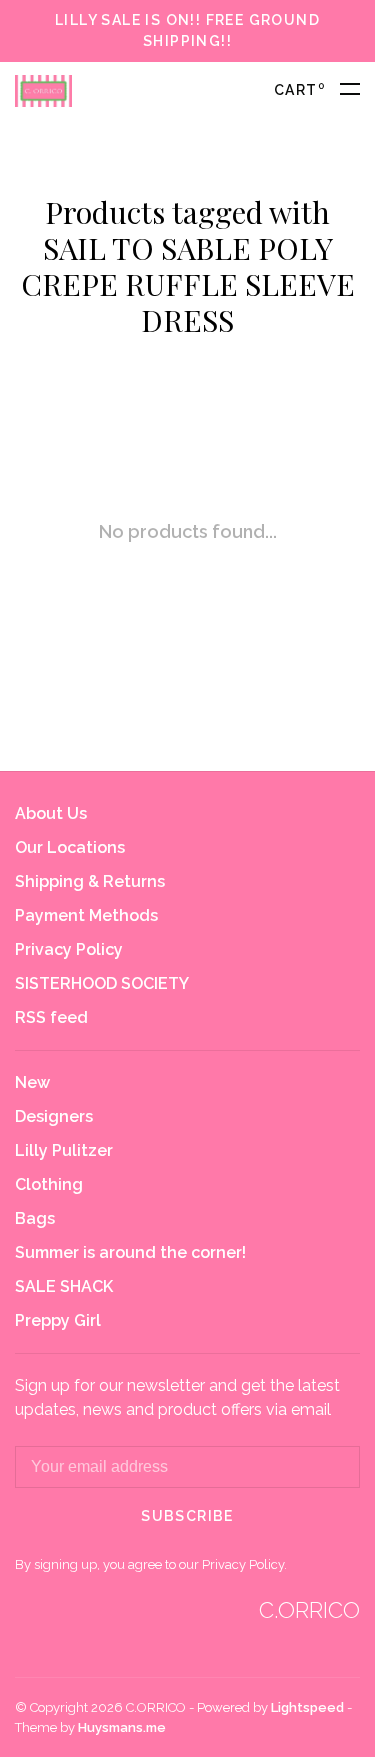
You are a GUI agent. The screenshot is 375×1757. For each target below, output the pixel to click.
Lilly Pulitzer (64, 1150)
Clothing (49, 1184)
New (32, 1082)
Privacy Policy (69, 949)
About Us (51, 813)
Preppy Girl (58, 1320)
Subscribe (187, 1516)
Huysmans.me (122, 1727)
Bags (35, 1218)
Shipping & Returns (90, 881)
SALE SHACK (64, 1286)
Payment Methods (86, 915)
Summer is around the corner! (130, 1252)
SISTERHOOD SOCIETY (102, 983)
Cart (299, 90)
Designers (54, 1116)
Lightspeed (307, 1707)
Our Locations (70, 847)
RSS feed (51, 1017)
